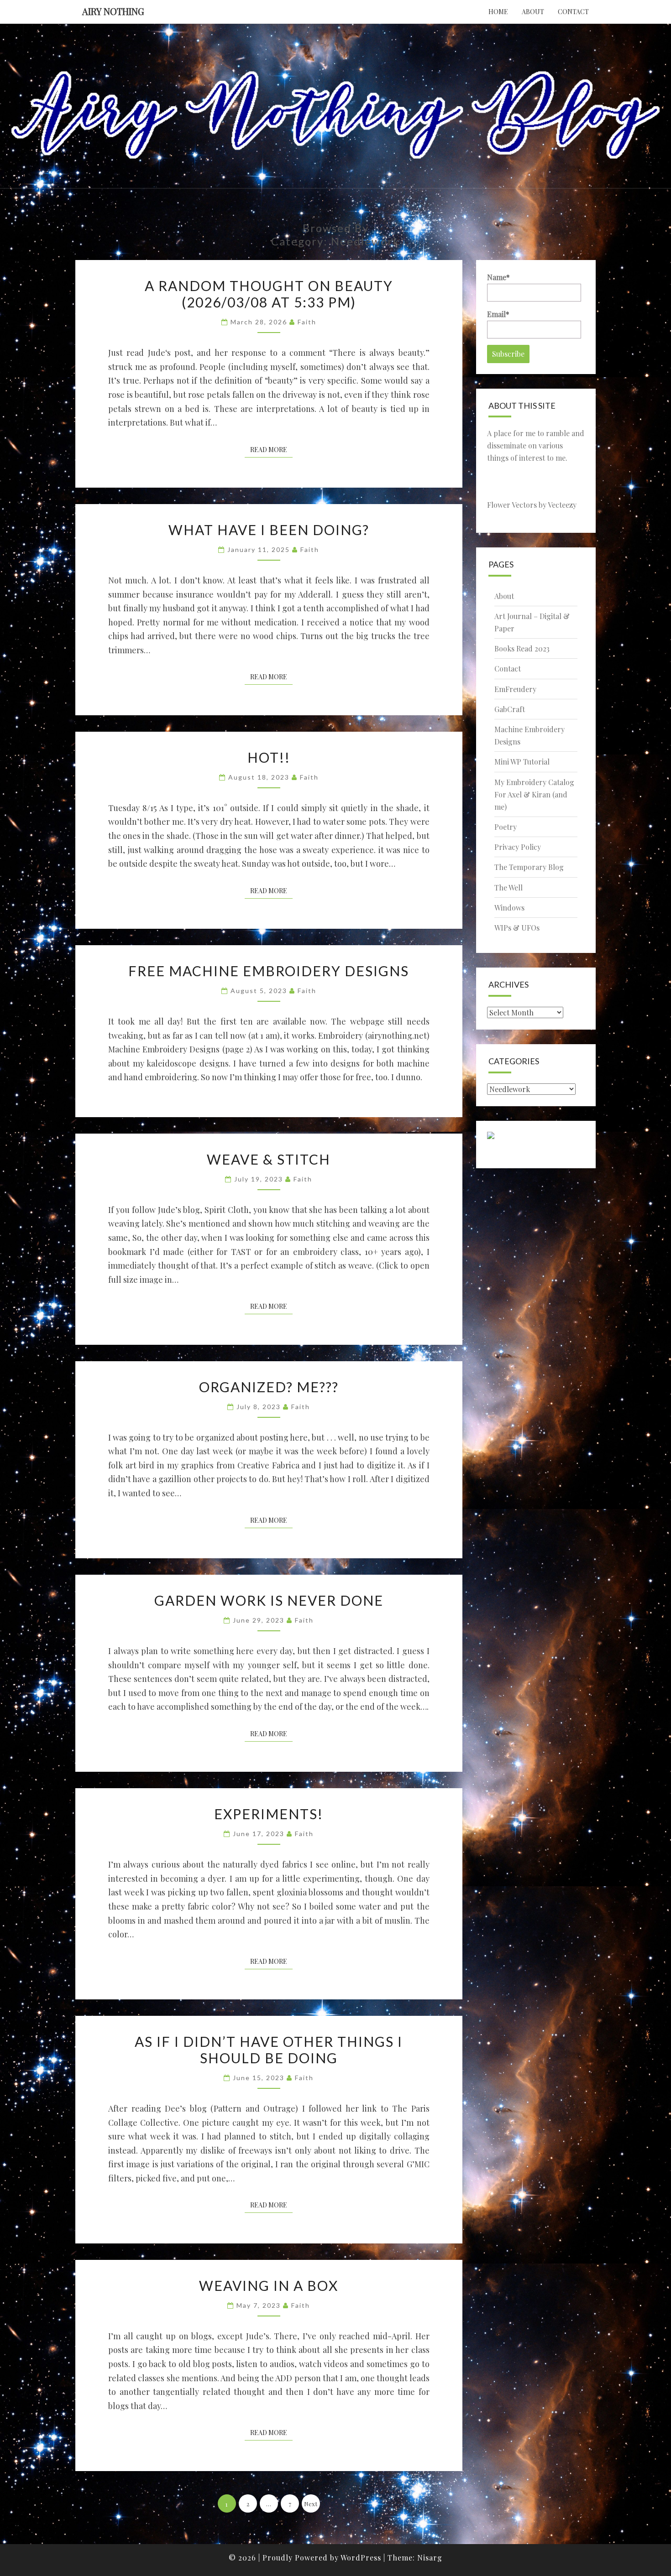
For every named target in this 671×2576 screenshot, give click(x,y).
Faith (307, 322)
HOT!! (269, 757)
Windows (509, 908)
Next (311, 2504)
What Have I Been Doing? (269, 530)
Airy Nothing (113, 11)
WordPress (361, 2558)
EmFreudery (515, 689)
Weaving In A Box (269, 2285)
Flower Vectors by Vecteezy (532, 505)
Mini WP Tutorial (522, 762)
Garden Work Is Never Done (269, 1600)
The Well (508, 887)
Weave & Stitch (269, 1159)
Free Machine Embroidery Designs (269, 971)
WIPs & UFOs (517, 928)
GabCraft (510, 709)
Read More (271, 449)
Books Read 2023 (522, 648)
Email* (498, 314)
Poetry (506, 827)
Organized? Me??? (269, 1387)
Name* (498, 277)
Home (498, 12)
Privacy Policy (518, 847)
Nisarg (430, 2558)
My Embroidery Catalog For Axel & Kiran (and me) (534, 794)
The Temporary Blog (529, 867)
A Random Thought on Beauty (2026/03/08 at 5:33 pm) (269, 294)
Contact (573, 12)
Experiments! (269, 1814)
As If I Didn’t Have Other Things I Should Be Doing (269, 2050)
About (533, 12)
